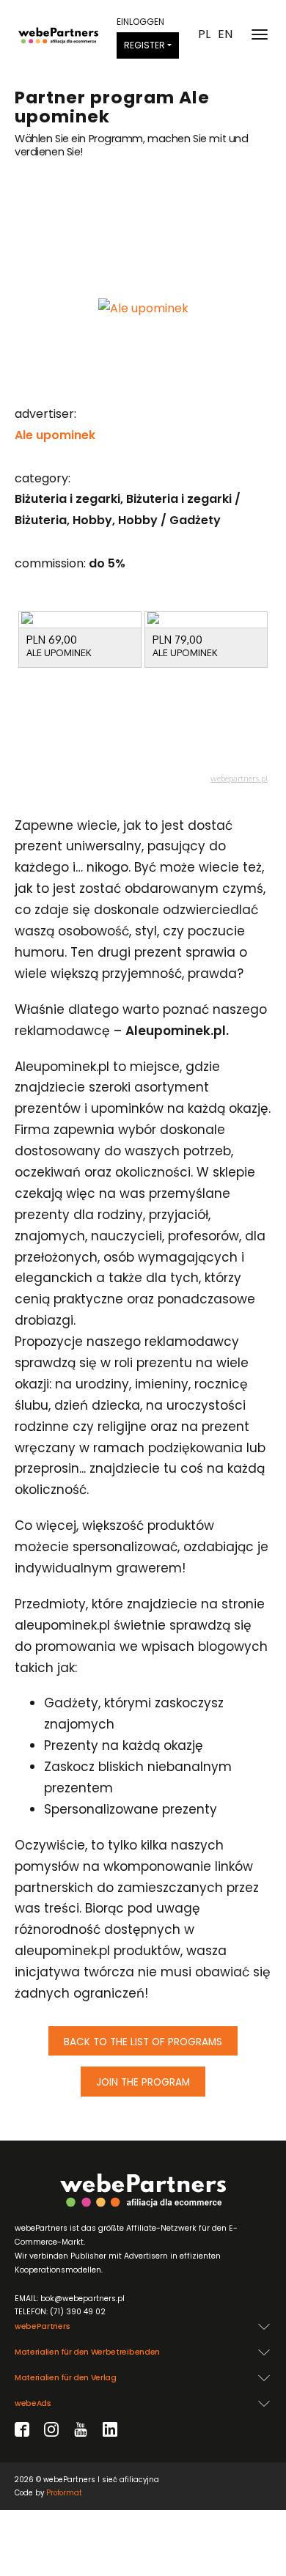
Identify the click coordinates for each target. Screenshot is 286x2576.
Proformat (64, 2493)
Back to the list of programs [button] (143, 2042)
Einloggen (140, 22)
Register (144, 45)
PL (204, 34)
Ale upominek (55, 435)
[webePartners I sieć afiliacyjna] (58, 34)
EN (225, 34)
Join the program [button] (143, 2082)
